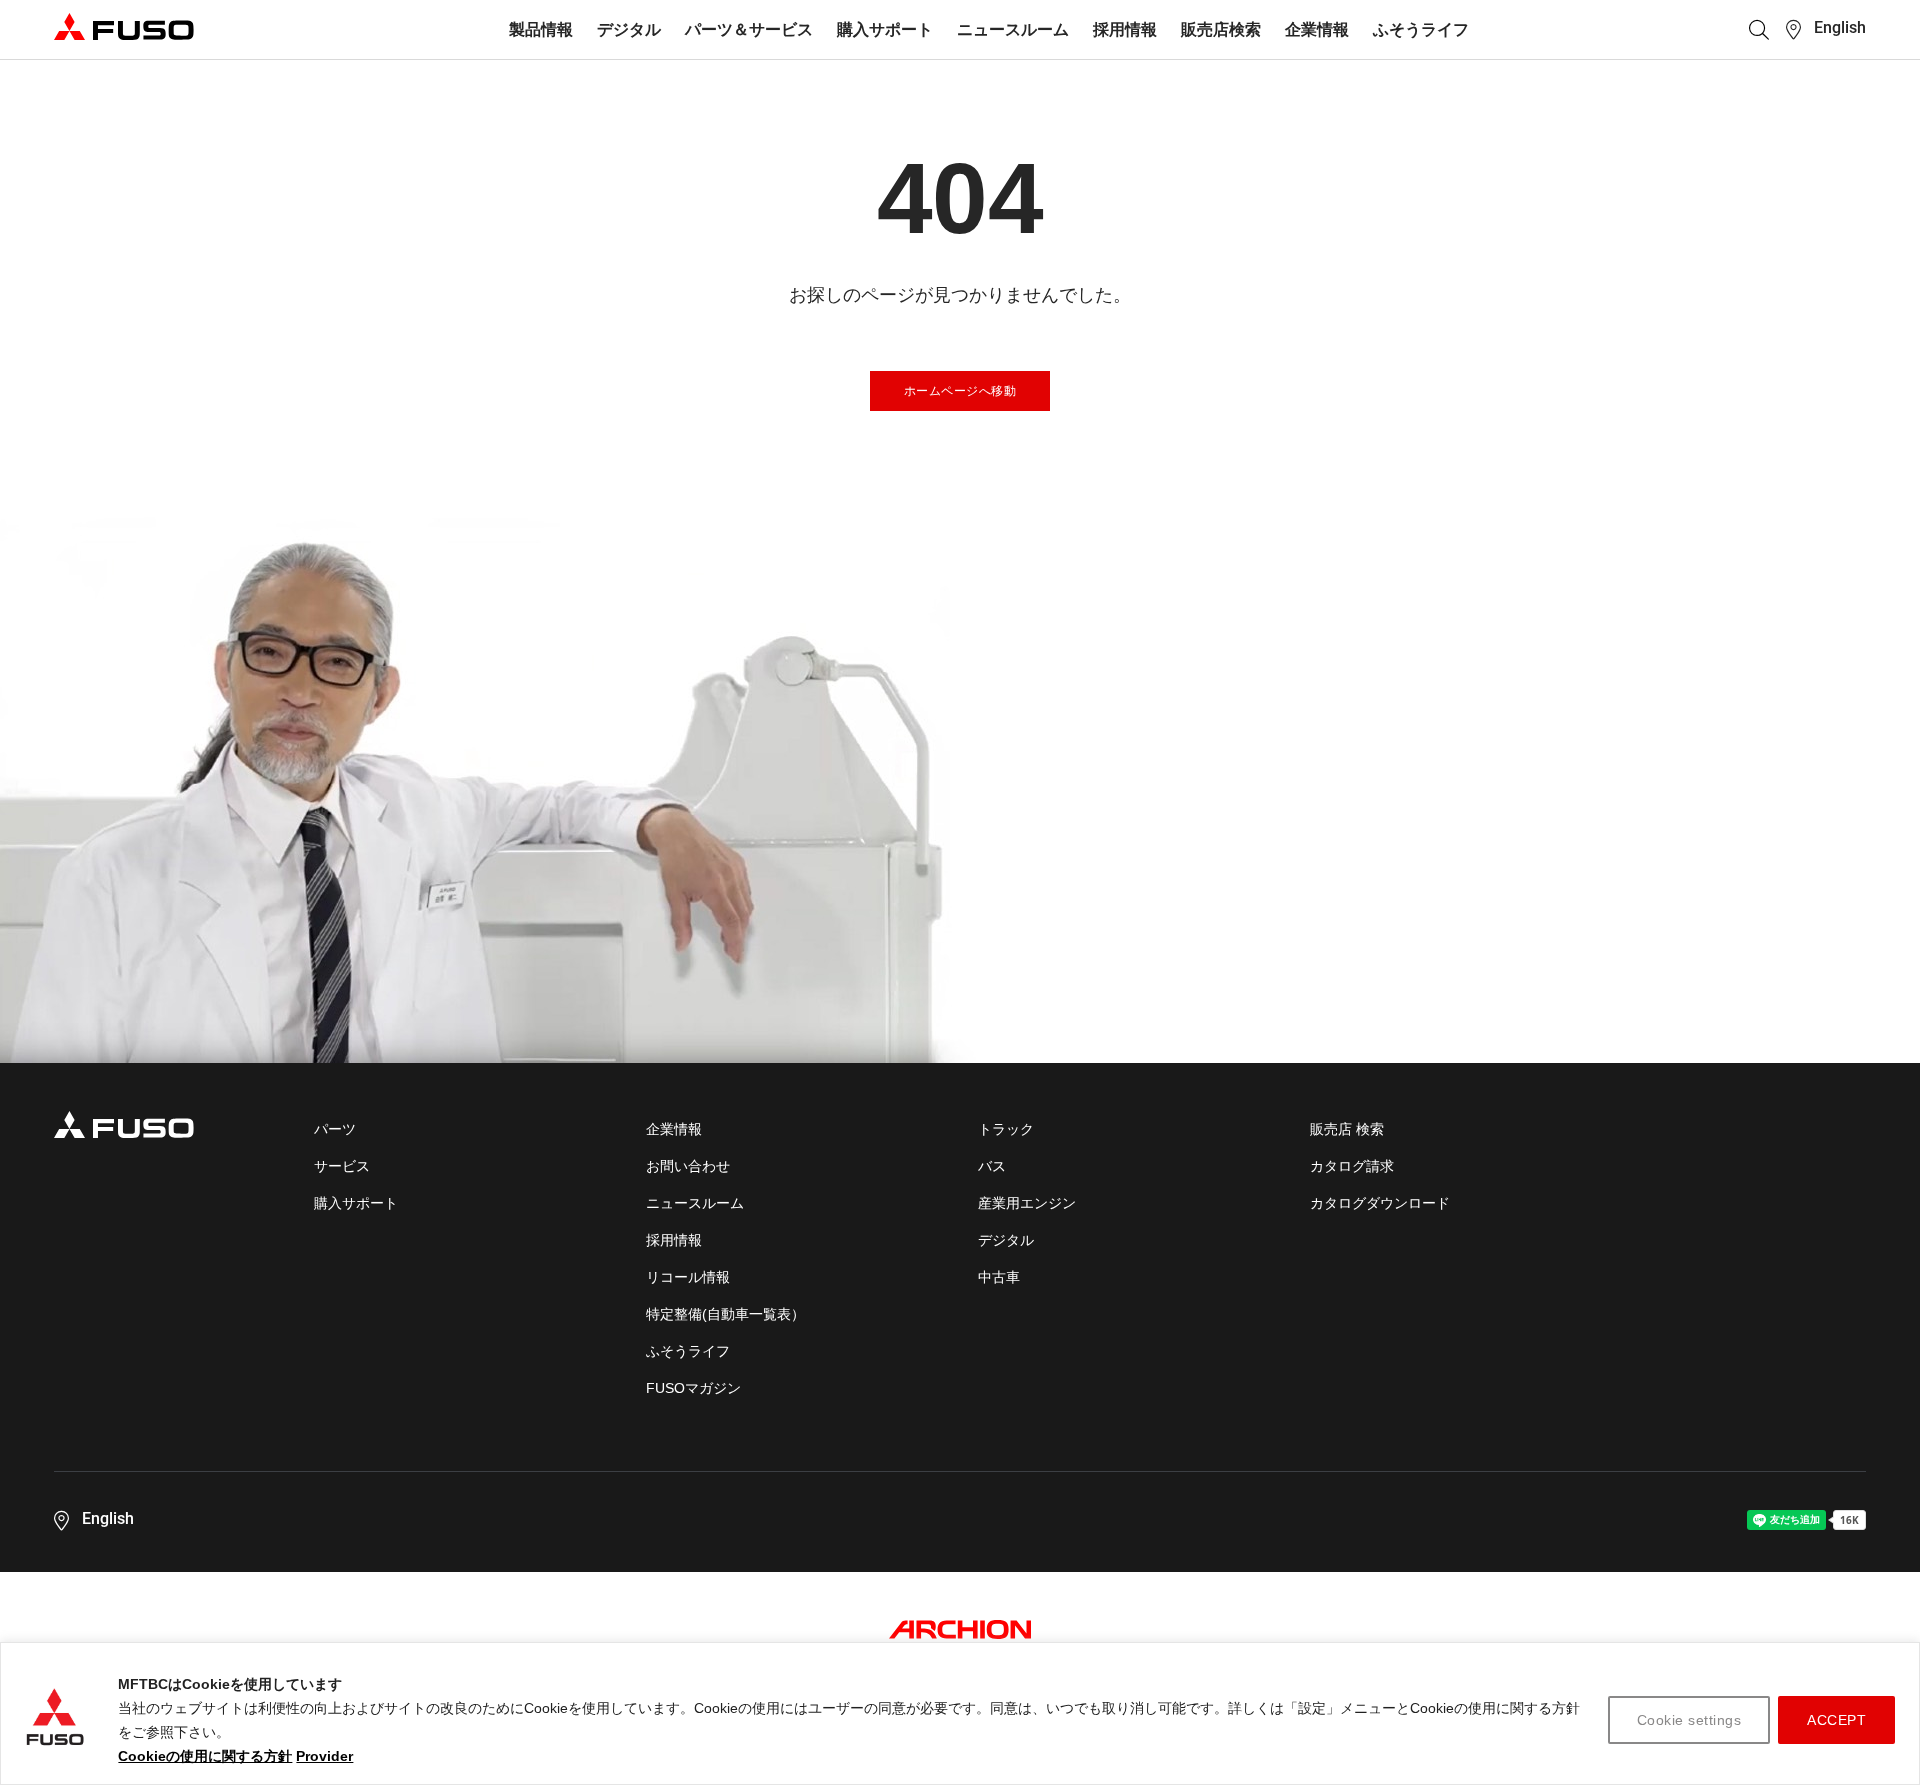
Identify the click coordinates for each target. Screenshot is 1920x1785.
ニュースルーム (1013, 29)
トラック (1006, 1129)
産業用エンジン (1027, 1203)
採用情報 (1125, 29)
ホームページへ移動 (960, 391)
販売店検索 (1221, 29)
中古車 (999, 1277)
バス (992, 1166)
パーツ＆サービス (749, 29)
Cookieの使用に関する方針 (205, 1756)
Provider (324, 1756)
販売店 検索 (1347, 1129)
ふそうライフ (1421, 29)
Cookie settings (1689, 1720)
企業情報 (1317, 29)
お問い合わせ (688, 1166)
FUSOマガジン (693, 1388)
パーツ (335, 1129)
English (1840, 27)
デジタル (629, 29)
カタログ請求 (1352, 1166)
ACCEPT (1836, 1720)
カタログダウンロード (1380, 1203)
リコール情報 (688, 1277)
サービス (342, 1166)
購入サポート (885, 29)
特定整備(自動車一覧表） (725, 1314)
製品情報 (541, 29)
